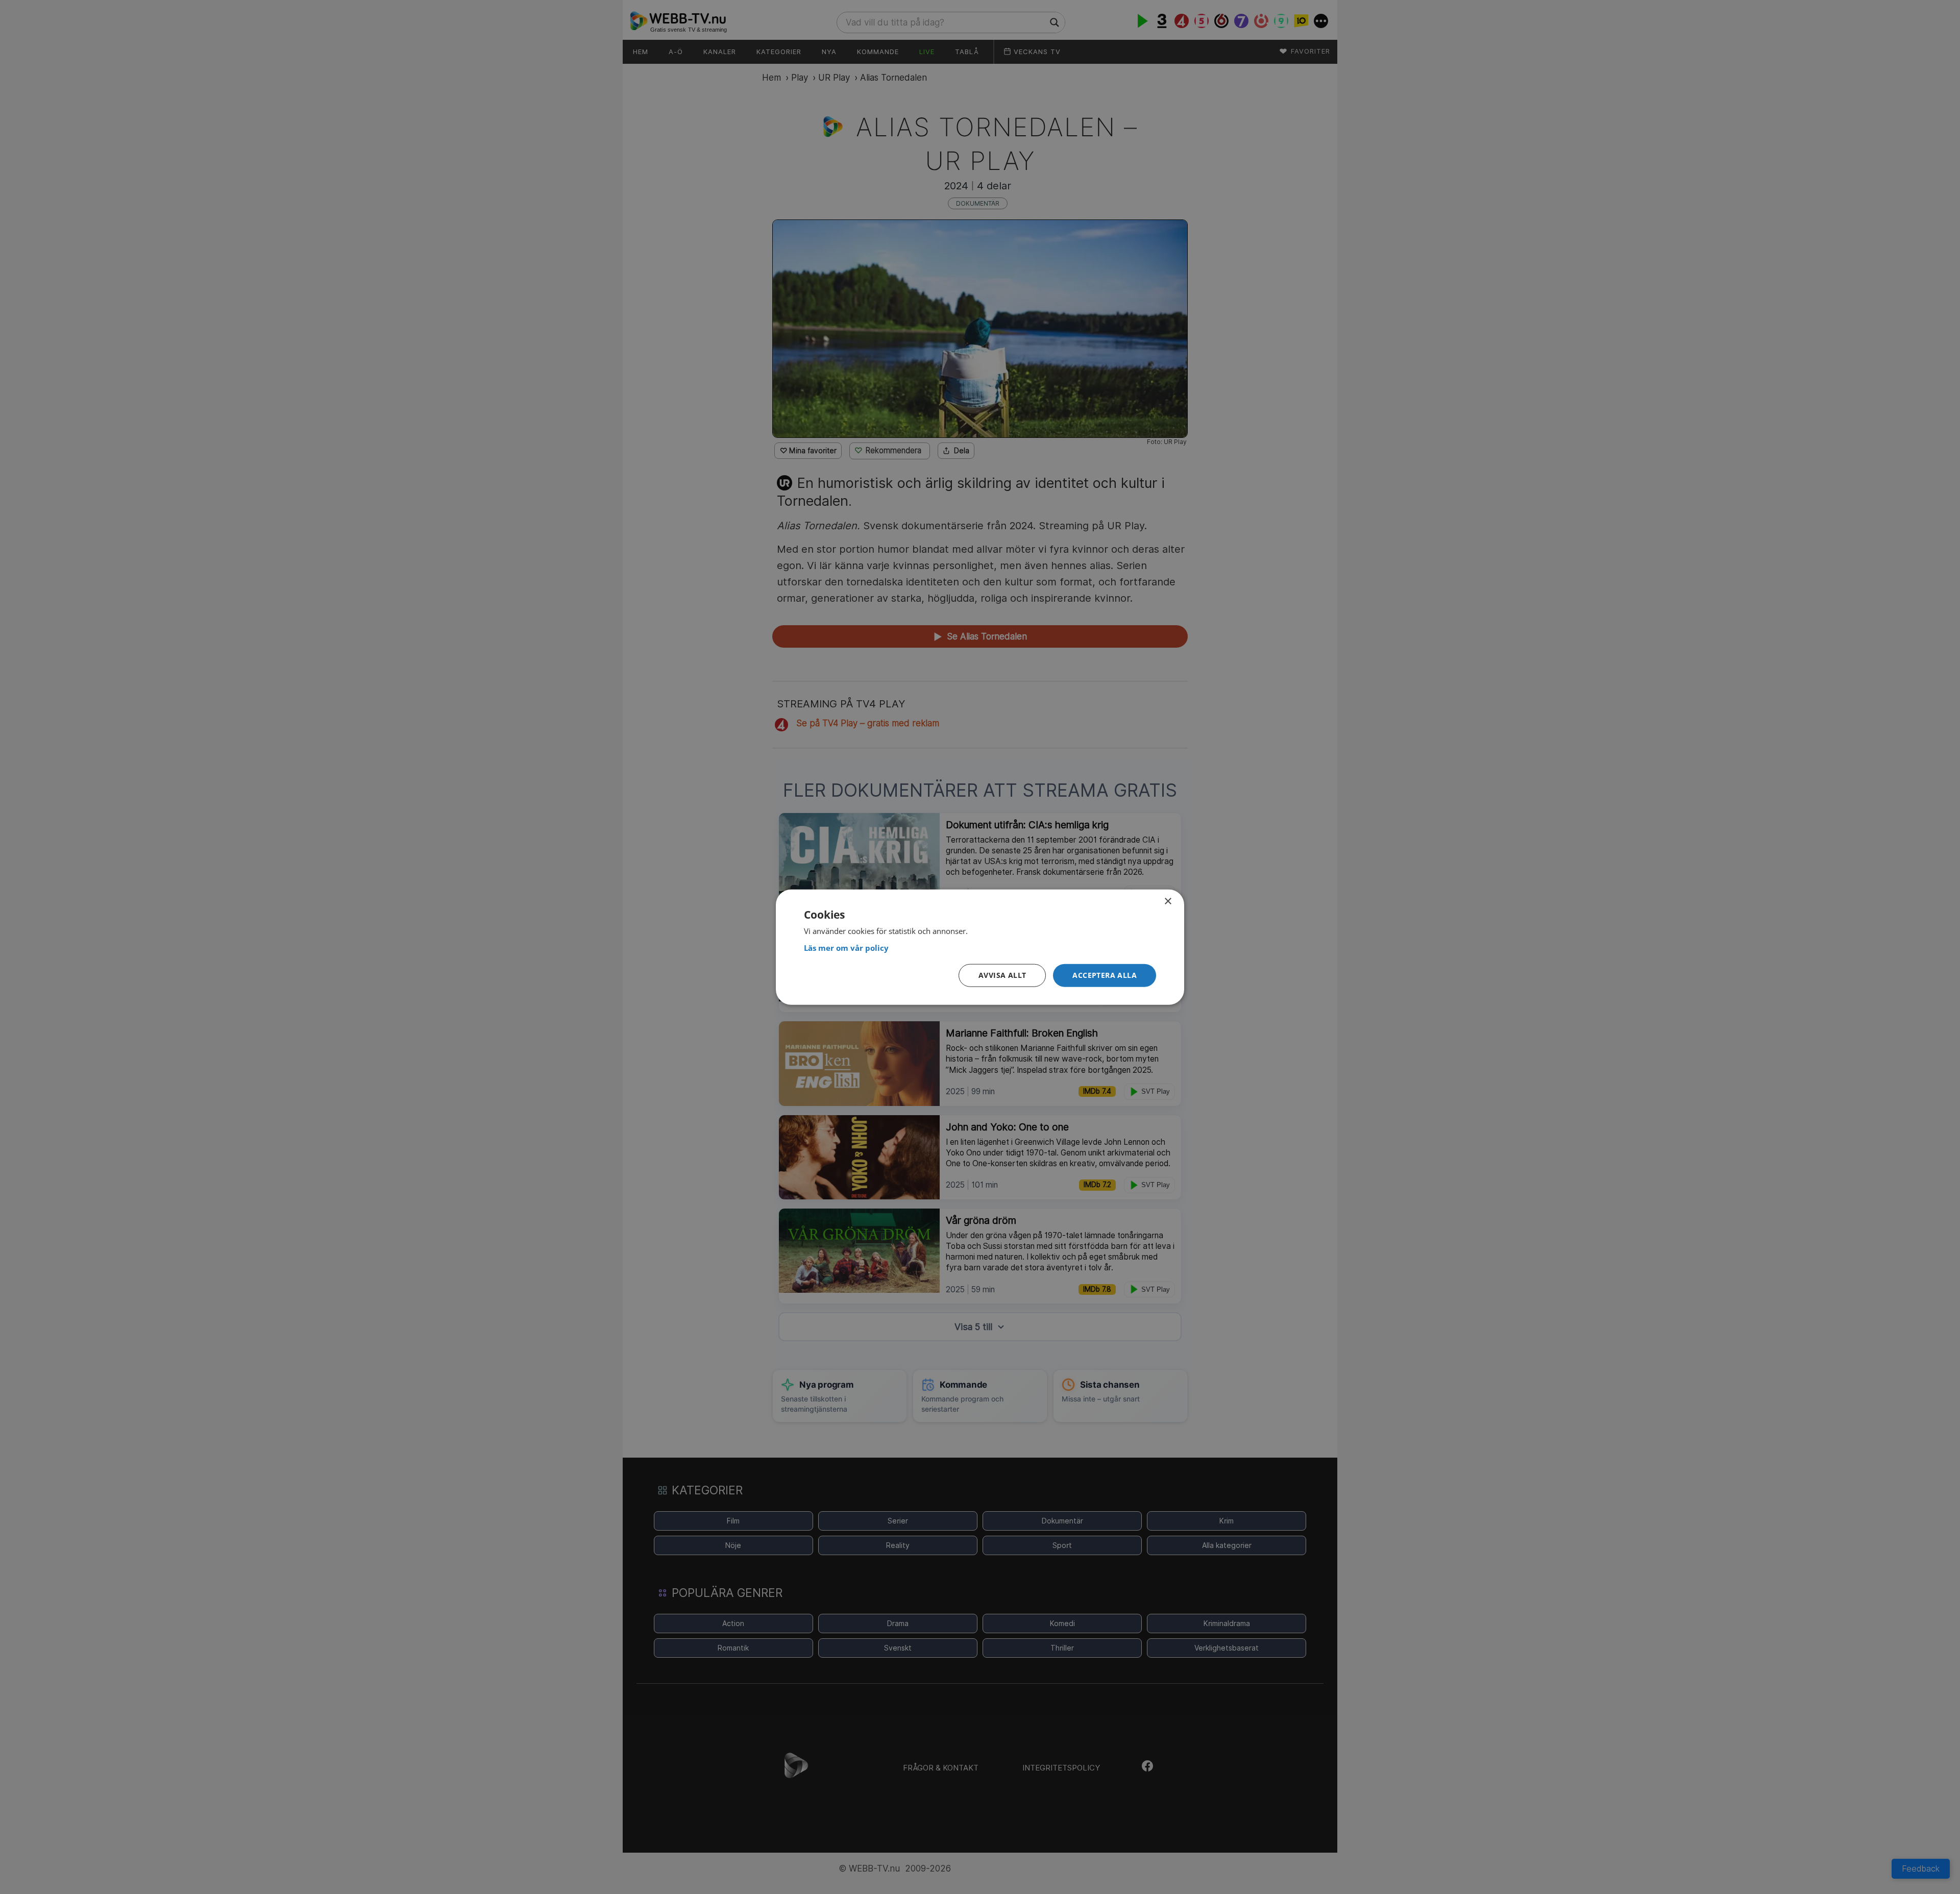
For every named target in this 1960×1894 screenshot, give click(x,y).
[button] (1105, 976)
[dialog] (980, 947)
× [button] (1168, 901)
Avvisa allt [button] (1002, 975)
